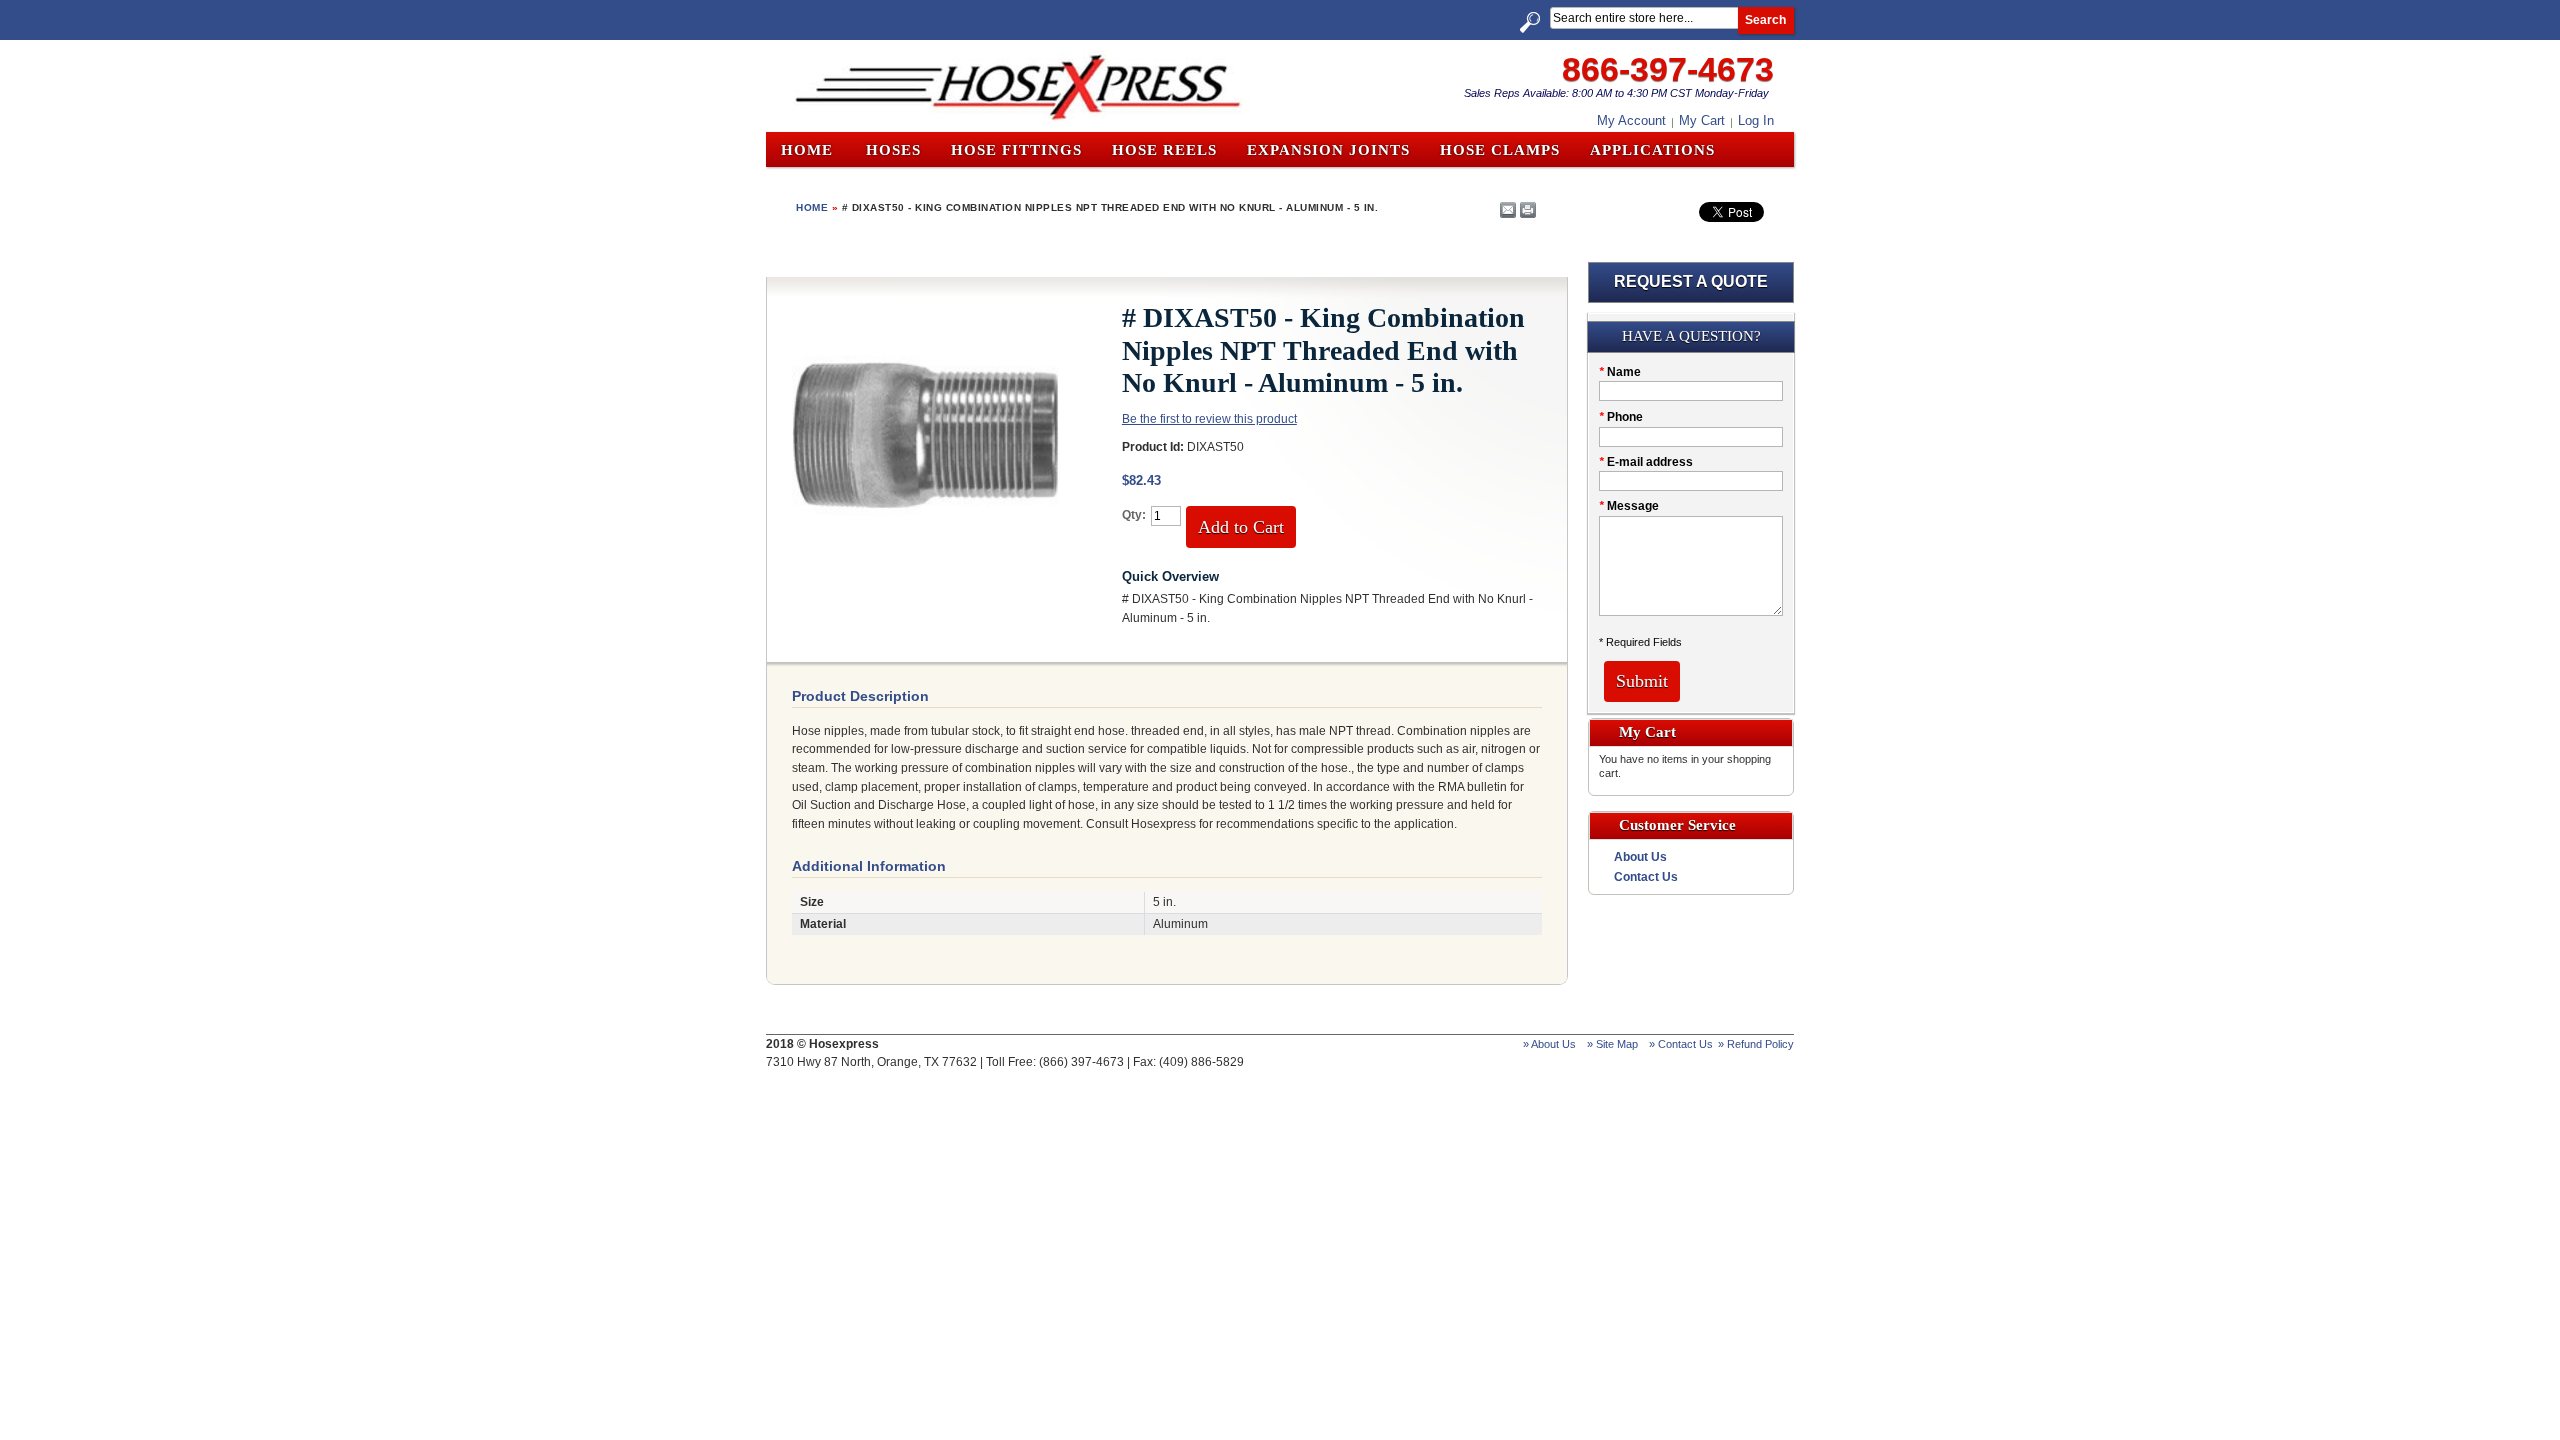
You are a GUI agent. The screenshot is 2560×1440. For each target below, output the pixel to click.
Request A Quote (1691, 281)
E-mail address (1646, 462)
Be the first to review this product (1209, 419)
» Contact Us (1681, 1044)
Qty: (1134, 515)
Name (1620, 372)
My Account (1631, 120)
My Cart (1702, 120)
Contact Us (1646, 877)
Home (807, 150)
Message (1629, 506)
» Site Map (1612, 1044)
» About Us (1549, 1044)
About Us (1640, 857)
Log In (1756, 120)
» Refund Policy (1756, 1044)
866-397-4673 (1668, 69)
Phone (1621, 417)
